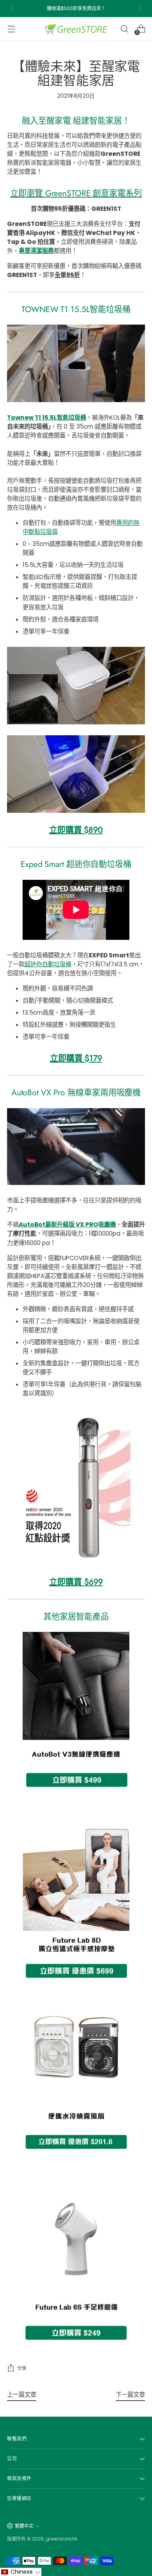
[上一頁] (12, 9)
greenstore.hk (61, 2539)
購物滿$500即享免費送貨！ (76, 8)
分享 (22, 2368)
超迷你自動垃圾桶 (48, 964)
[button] (21, 2572)
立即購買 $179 (76, 1058)
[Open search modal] (124, 29)
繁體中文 (24, 2526)
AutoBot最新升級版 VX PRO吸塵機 (67, 1224)
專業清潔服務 (36, 251)
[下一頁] (140, 9)
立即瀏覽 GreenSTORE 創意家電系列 (76, 193)
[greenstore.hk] (76, 29)
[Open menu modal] (11, 29)
